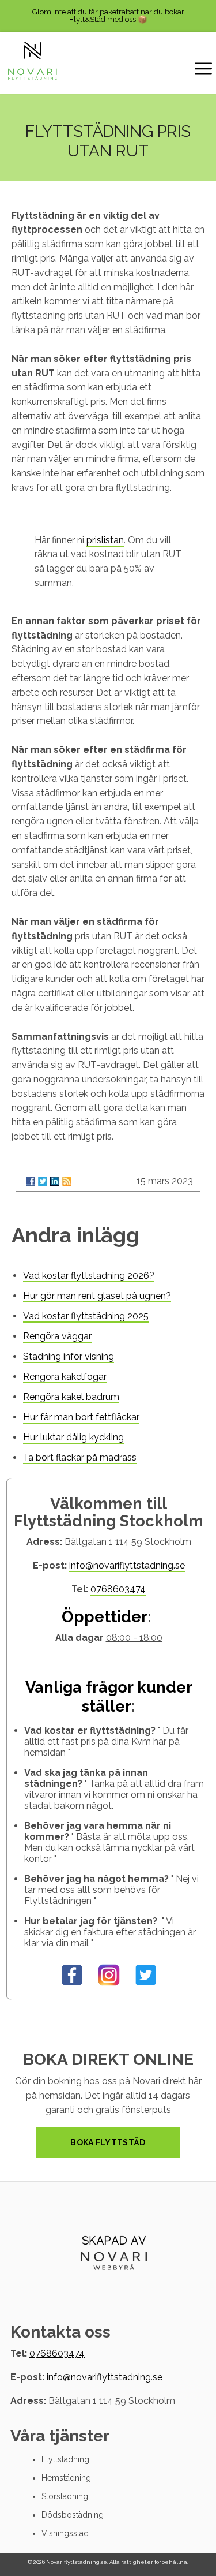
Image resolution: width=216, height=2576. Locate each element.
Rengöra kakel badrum (71, 1397)
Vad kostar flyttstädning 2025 (86, 1316)
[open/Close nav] (203, 70)
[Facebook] (31, 1181)
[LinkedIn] (55, 1181)
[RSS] (67, 1181)
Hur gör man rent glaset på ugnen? (97, 1296)
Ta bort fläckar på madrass (80, 1457)
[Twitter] (43, 1181)
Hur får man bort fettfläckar (81, 1417)
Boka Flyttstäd (108, 2142)
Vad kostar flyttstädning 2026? (89, 1276)
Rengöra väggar (57, 1336)
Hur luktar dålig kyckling (73, 1437)
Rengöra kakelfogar (65, 1377)
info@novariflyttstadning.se (127, 1565)
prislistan (105, 540)
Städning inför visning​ (69, 1356)
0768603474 (118, 1589)
